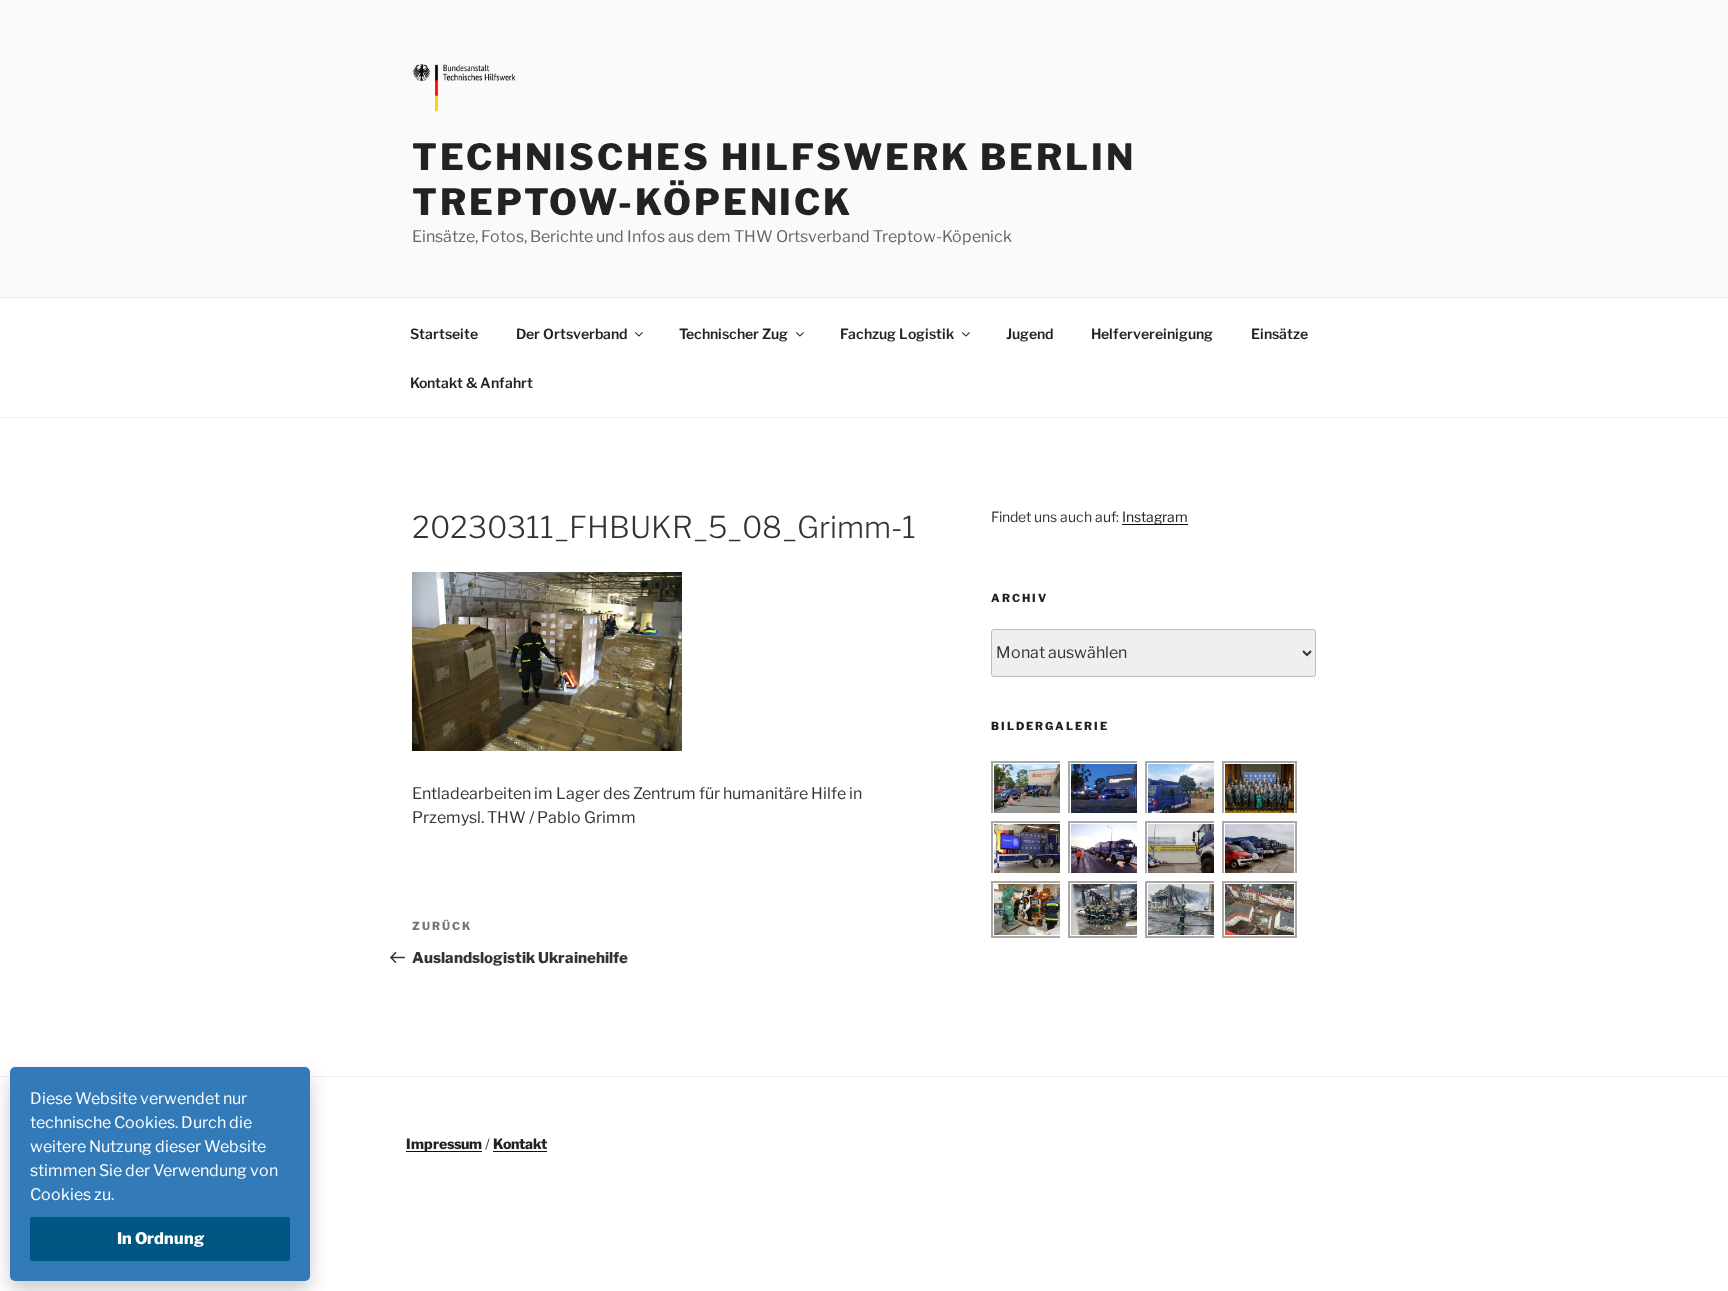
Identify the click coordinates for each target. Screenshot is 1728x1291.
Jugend (1029, 333)
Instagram (1155, 516)
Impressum (444, 1143)
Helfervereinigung (1152, 333)
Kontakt (520, 1143)
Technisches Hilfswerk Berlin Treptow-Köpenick (774, 179)
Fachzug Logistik (897, 333)
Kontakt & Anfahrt (471, 382)
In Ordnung (160, 1238)
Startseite (444, 333)
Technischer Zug (733, 333)
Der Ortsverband (571, 333)
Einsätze (1279, 333)
